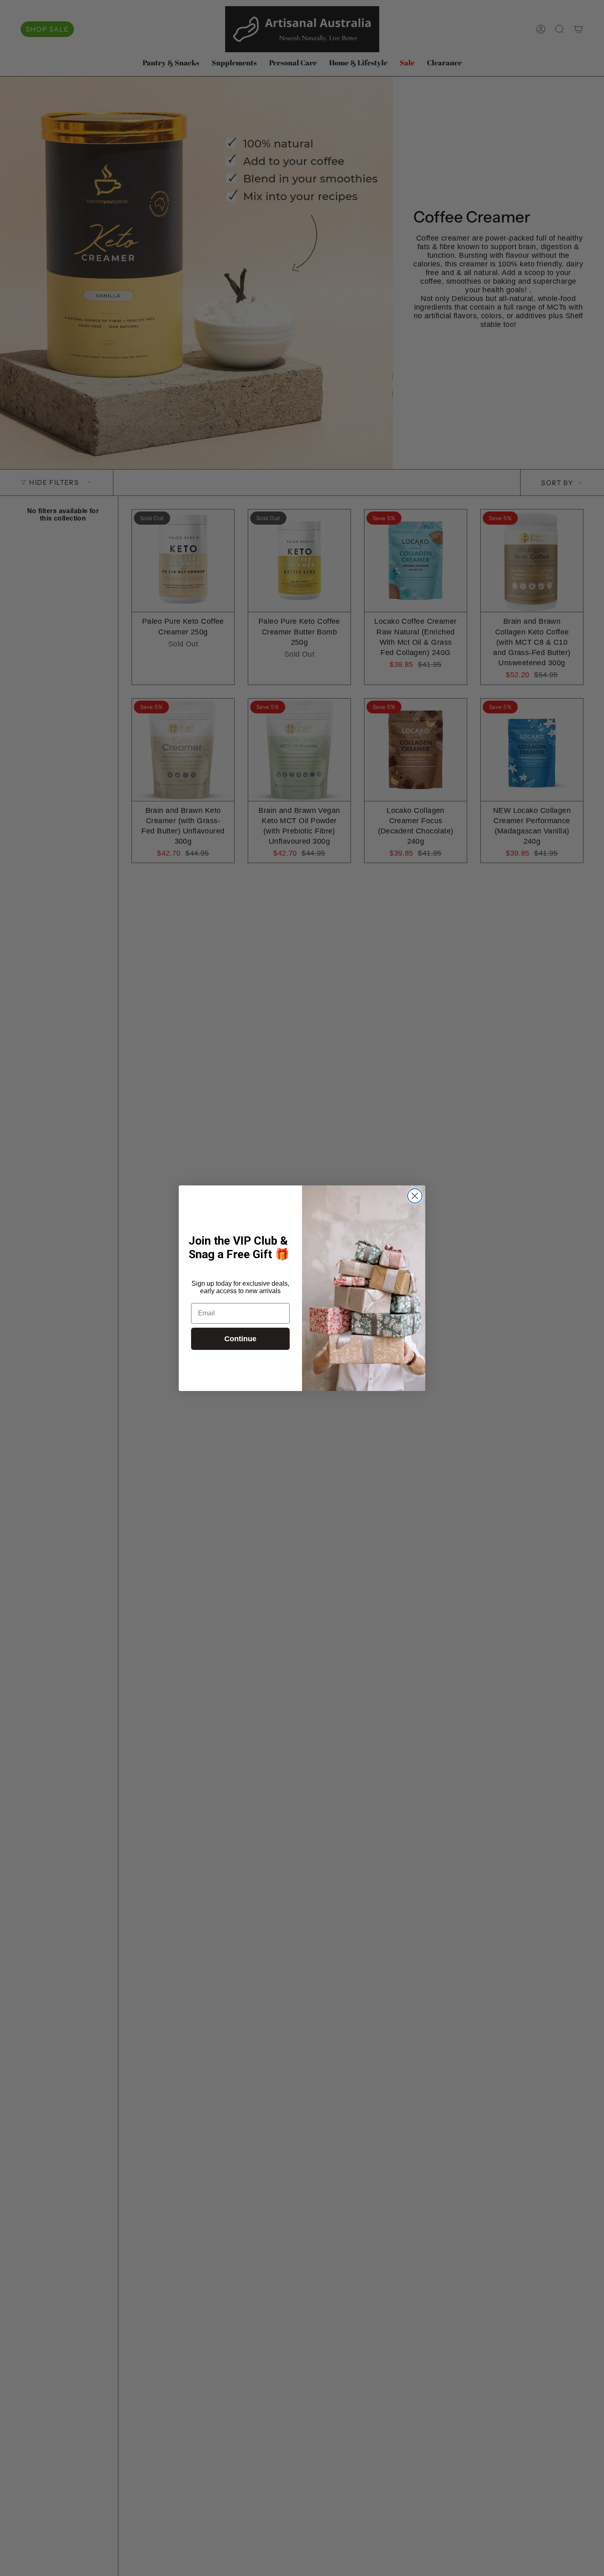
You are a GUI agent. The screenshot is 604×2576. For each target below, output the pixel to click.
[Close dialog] (415, 1196)
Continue (240, 1339)
